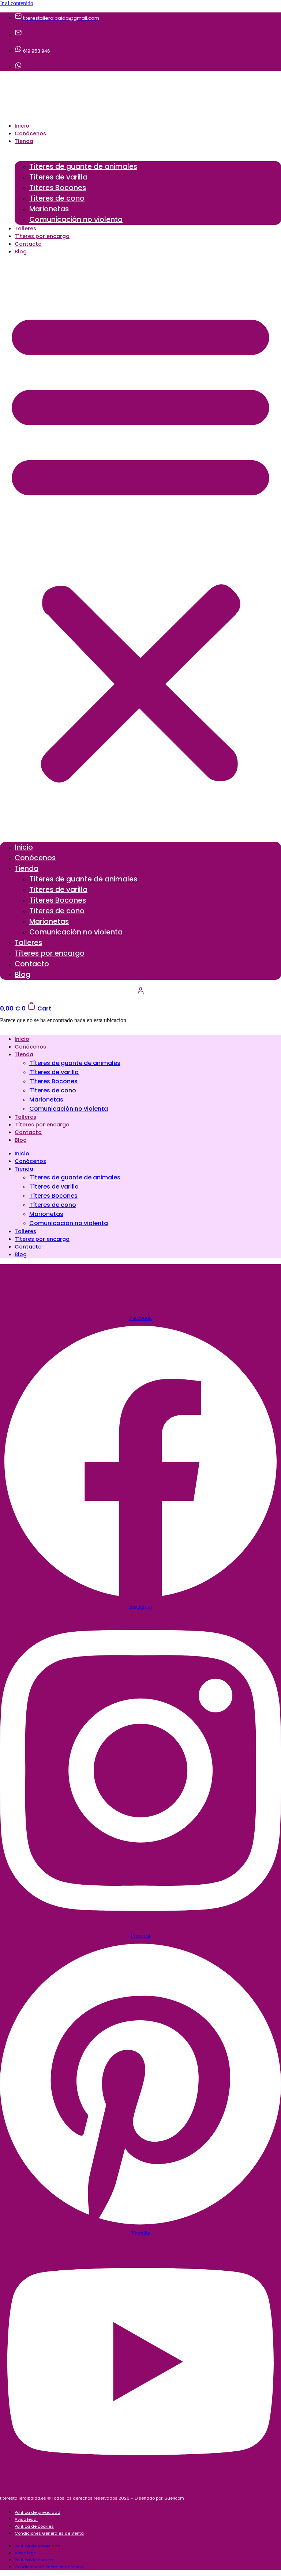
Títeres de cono (57, 198)
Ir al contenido (17, 3)
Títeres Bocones (58, 188)
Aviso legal (26, 2519)
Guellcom (174, 2498)
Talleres (25, 228)
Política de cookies (34, 2526)
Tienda (24, 141)
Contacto (28, 244)
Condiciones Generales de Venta (49, 2533)
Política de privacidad (38, 2512)
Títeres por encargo (42, 236)
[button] (140, 544)
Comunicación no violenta (76, 220)
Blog (21, 252)
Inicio (22, 126)
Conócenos (30, 133)
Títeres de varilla (58, 177)
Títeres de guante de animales (83, 167)
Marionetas (49, 209)
